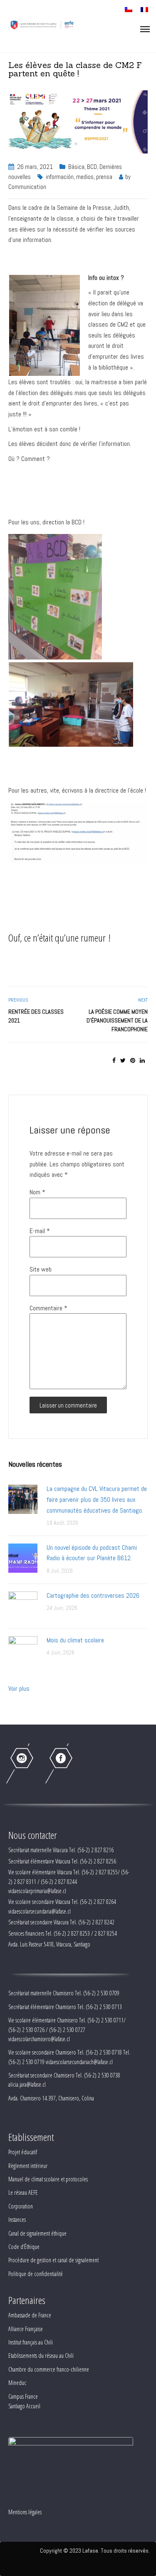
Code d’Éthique (24, 2247)
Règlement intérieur (28, 2166)
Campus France (23, 2396)
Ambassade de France (30, 2315)
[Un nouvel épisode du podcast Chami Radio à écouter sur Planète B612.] (23, 1557)
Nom (37, 1192)
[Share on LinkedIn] (142, 1060)
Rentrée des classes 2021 (36, 1016)
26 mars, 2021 (35, 167)
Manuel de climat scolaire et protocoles (48, 2179)
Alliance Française (26, 2329)
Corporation (21, 2206)
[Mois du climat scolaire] (23, 1650)
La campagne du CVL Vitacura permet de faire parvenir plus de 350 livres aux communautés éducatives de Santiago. (97, 1499)
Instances (17, 2220)
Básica (76, 167)
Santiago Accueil (24, 2406)
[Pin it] (133, 1060)
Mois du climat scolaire (75, 1640)
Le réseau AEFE (23, 2192)
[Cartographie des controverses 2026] (23, 1605)
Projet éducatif (23, 2152)
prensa (104, 177)
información (60, 177)
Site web (41, 1269)
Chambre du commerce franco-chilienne (49, 2369)
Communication (27, 187)
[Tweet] (123, 1060)
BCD (92, 167)
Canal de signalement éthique (37, 2233)
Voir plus (19, 1688)
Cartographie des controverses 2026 (93, 1595)
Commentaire (48, 1308)
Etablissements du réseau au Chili (41, 2356)
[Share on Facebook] (114, 1060)
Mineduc (17, 2383)
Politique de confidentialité (36, 2274)
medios (85, 177)
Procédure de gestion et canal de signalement (53, 2260)
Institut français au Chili (31, 2342)
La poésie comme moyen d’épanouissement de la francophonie (117, 1020)
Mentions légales (25, 2512)
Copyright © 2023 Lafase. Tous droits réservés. (95, 2551)
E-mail (40, 1231)
